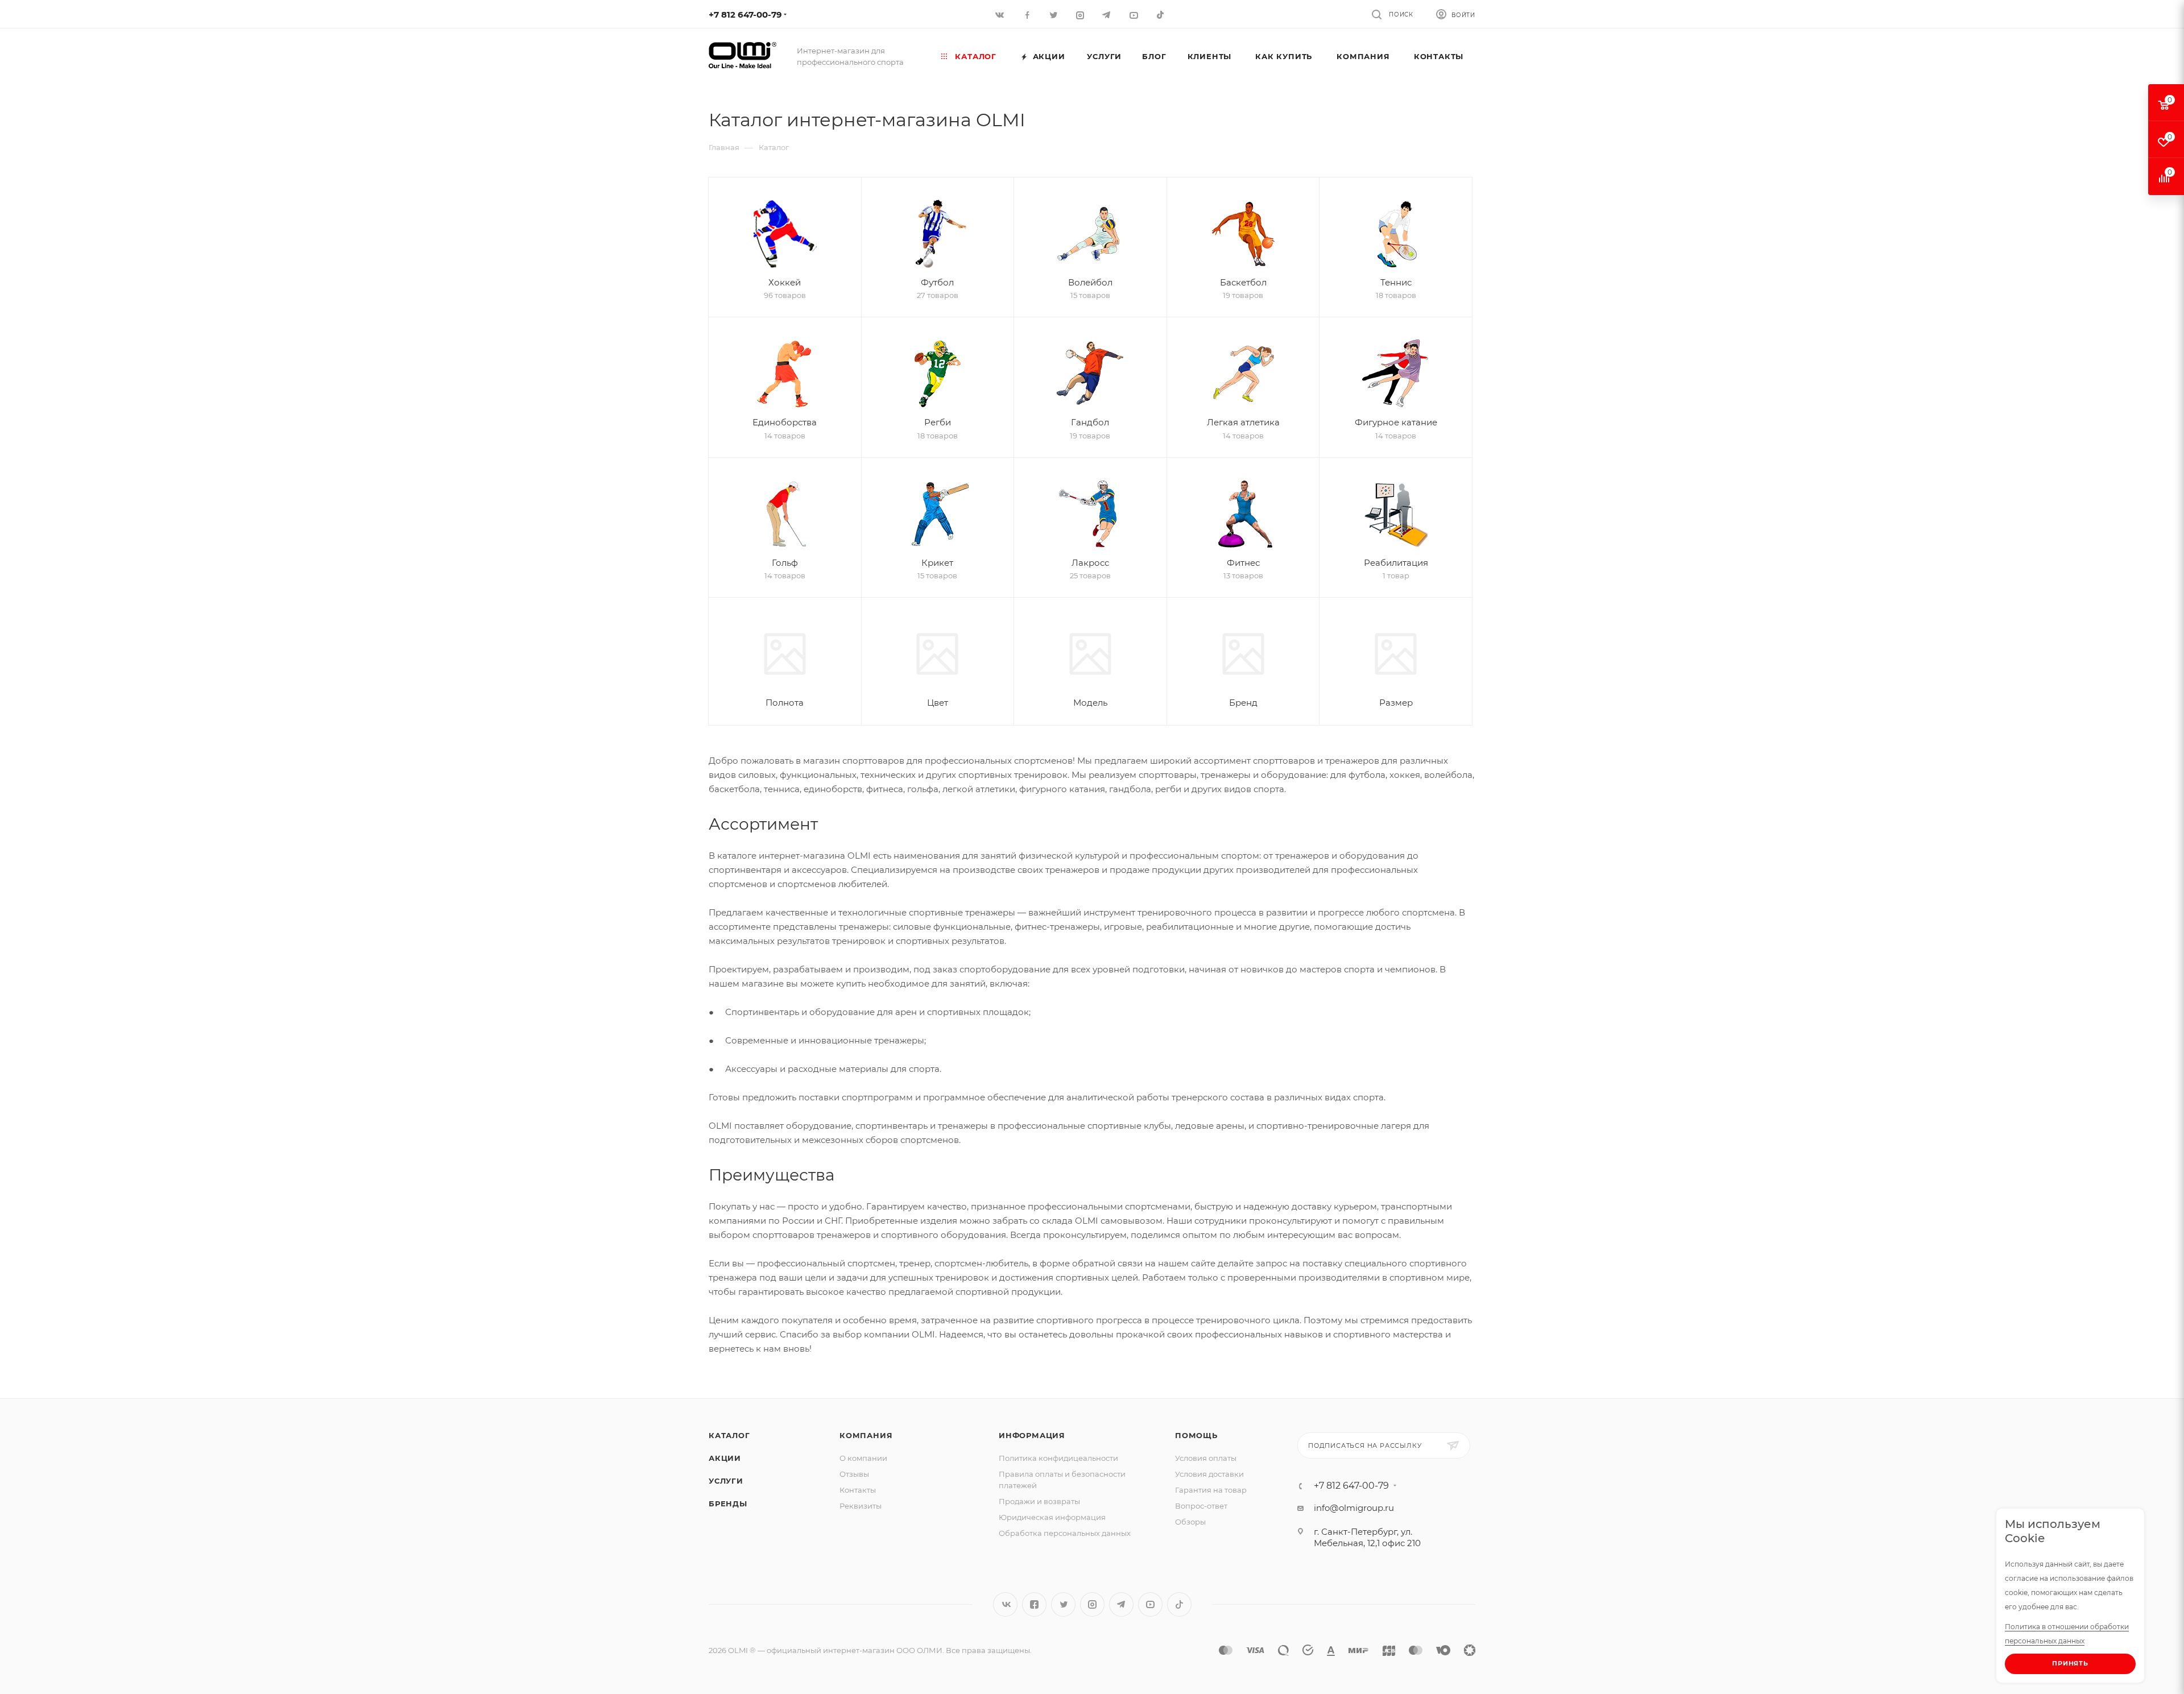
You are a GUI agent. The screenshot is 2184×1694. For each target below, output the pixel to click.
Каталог (729, 1435)
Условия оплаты (1206, 1458)
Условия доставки (1209, 1474)
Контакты (858, 1490)
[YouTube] (1134, 15)
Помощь (1196, 1435)
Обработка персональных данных (1065, 1533)
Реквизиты (861, 1506)
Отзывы (854, 1474)
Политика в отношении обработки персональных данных (2067, 1634)
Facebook (1034, 1604)
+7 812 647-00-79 (745, 15)
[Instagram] (1081, 15)
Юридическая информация (1052, 1517)
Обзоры (1190, 1522)
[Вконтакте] (1001, 15)
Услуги (726, 1481)
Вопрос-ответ (1201, 1506)
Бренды (728, 1504)
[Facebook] (1027, 15)
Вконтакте (1005, 1604)
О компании (863, 1458)
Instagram (1092, 1604)
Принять (2070, 1663)
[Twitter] (1054, 15)
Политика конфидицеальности (1058, 1458)
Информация (1032, 1435)
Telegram (1121, 1604)
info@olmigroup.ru (1354, 1508)
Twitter (1063, 1604)
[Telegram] (1108, 15)
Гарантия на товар (1211, 1490)
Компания (866, 1435)
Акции (725, 1458)
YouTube (1150, 1604)
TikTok (1161, 15)
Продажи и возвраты (1039, 1501)
